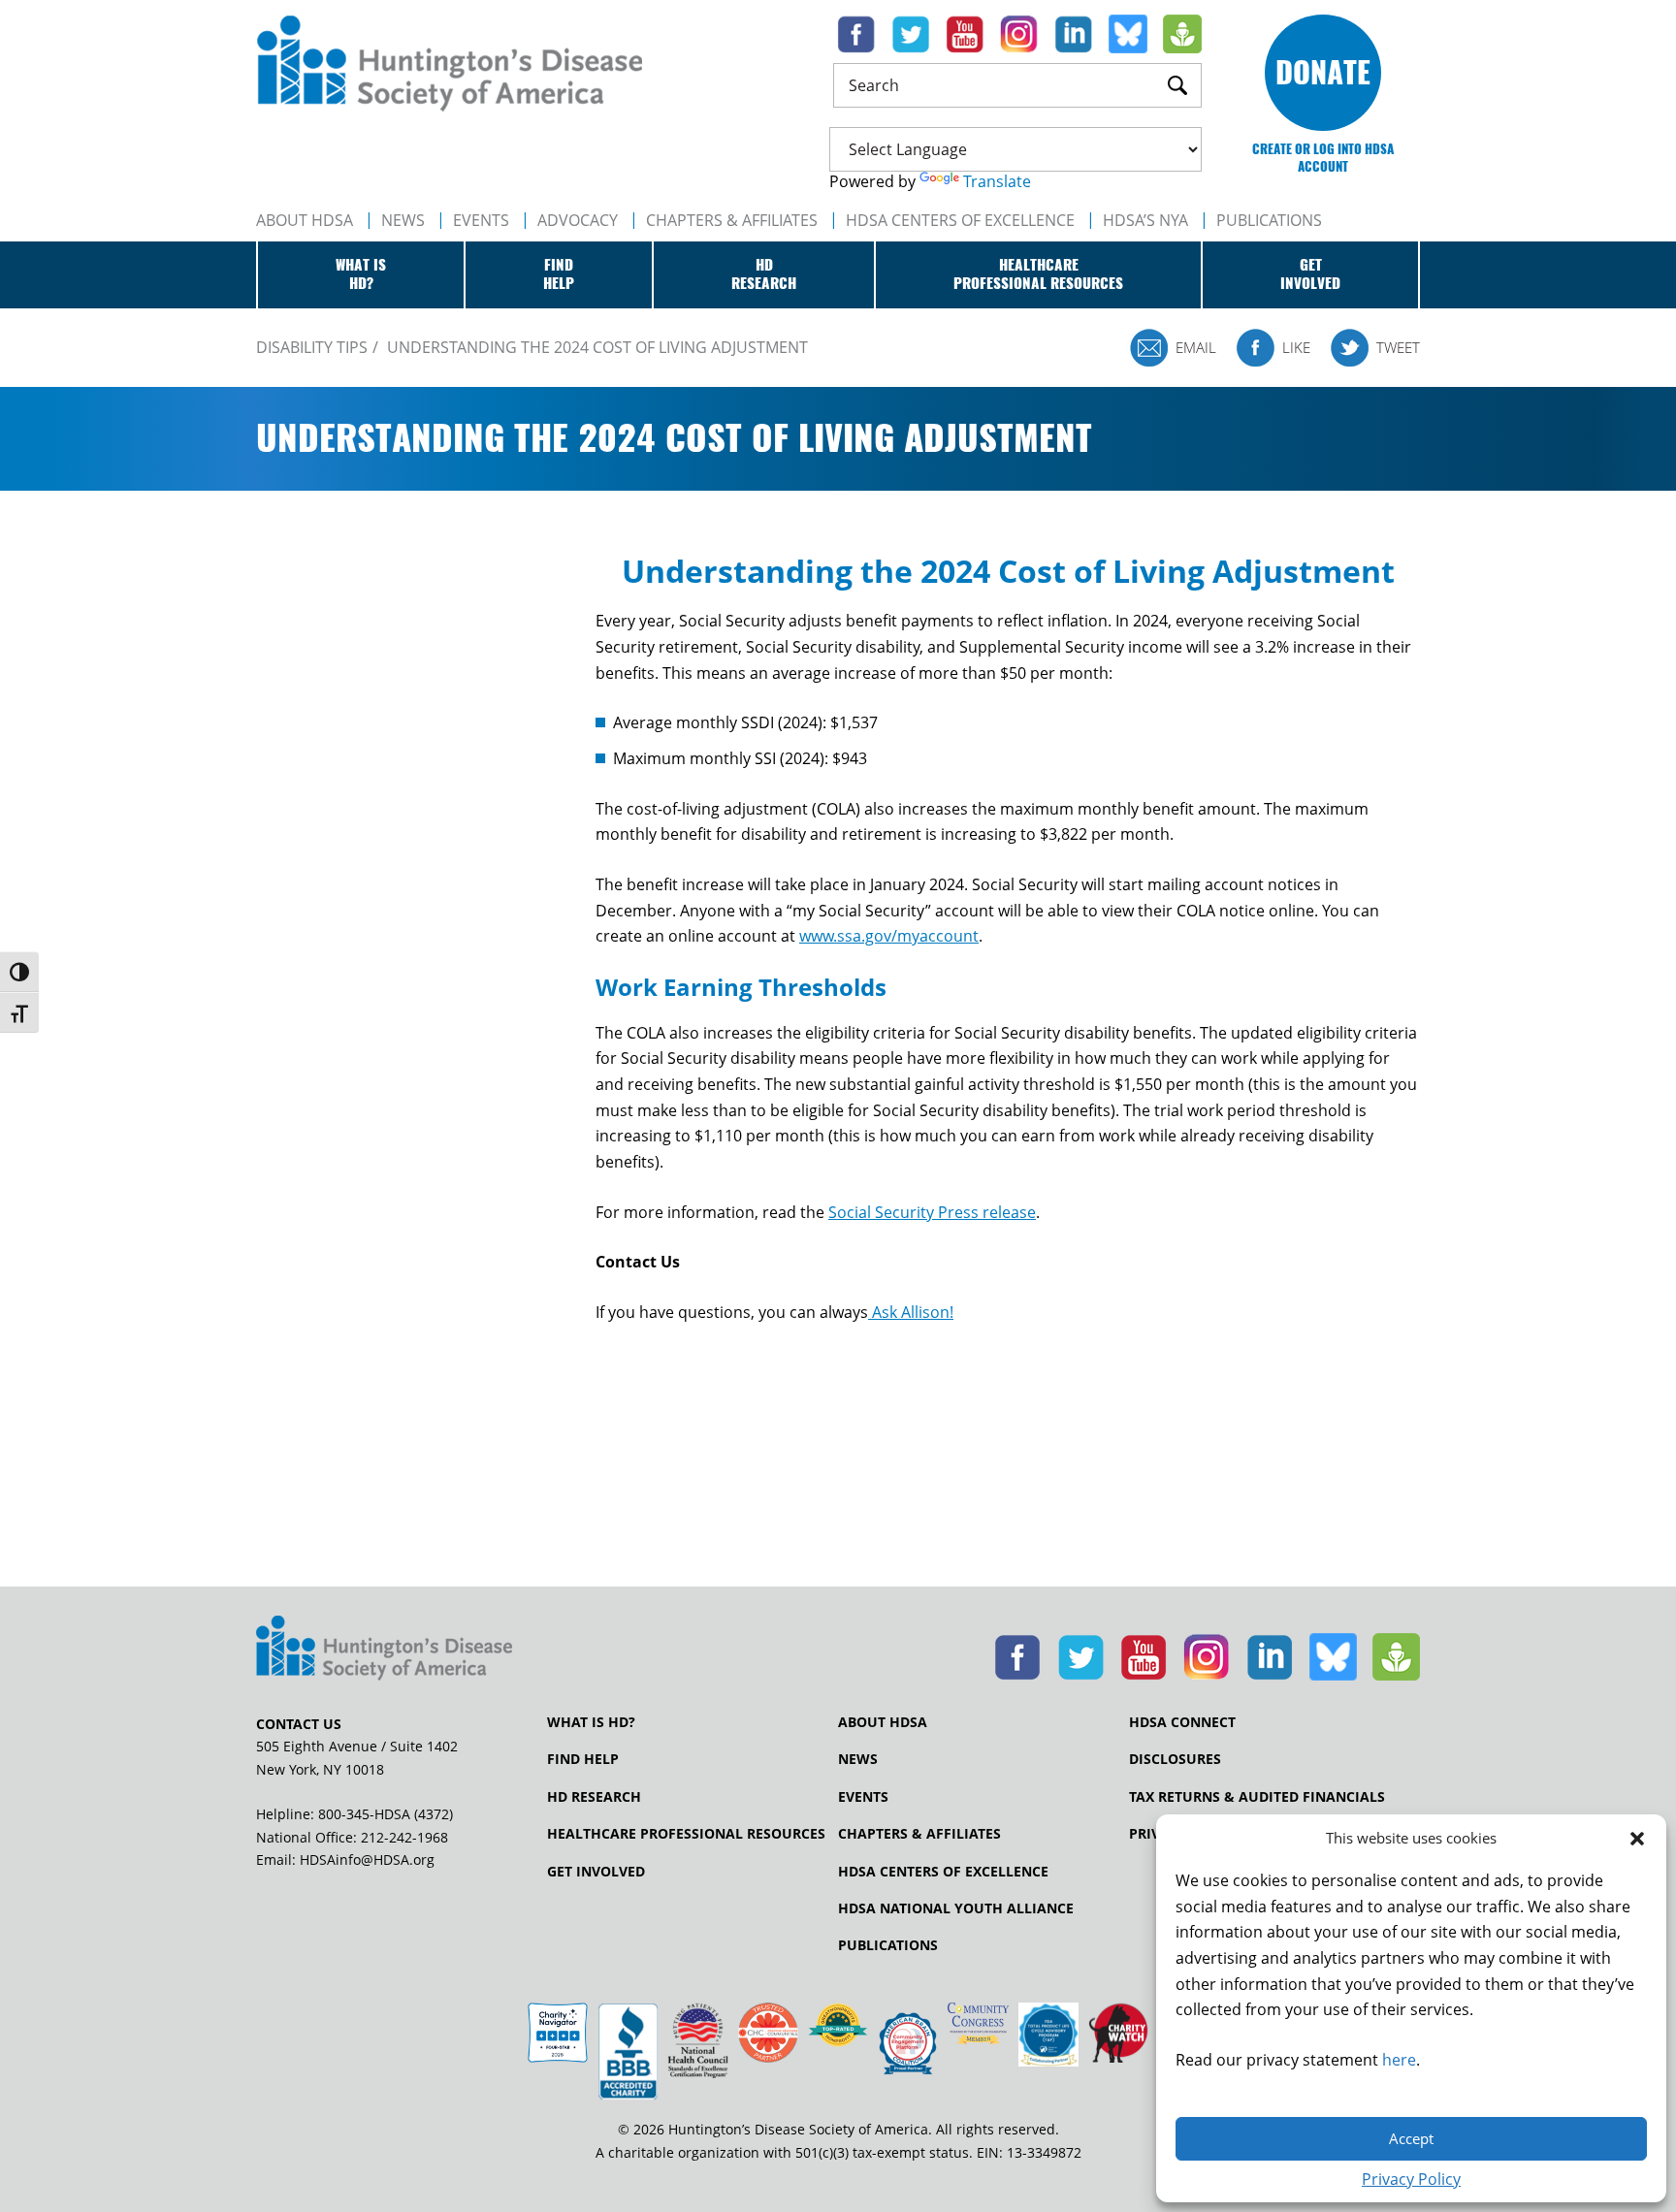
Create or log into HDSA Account (1323, 158)
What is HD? (591, 1722)
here (1399, 2060)
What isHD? (361, 274)
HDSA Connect (1182, 1722)
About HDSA (305, 220)
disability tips (312, 347)
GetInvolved (1310, 274)
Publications (888, 1945)
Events (481, 220)
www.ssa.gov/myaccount (889, 936)
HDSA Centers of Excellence (960, 220)
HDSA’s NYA (1145, 220)
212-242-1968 (404, 1837)
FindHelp (559, 274)
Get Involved (596, 1872)
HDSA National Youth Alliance (956, 1908)
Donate (1323, 72)
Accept (1411, 2138)
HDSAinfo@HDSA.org (367, 1859)
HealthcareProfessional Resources (1038, 274)
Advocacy (578, 220)
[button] (1637, 1839)
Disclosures (1175, 1759)
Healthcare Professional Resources (686, 1834)
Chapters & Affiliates (732, 220)
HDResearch (764, 274)
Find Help (583, 1759)
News (403, 220)
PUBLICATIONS (1269, 220)
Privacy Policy (1411, 2179)
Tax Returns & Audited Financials (1257, 1797)
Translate (997, 181)
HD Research (594, 1797)
